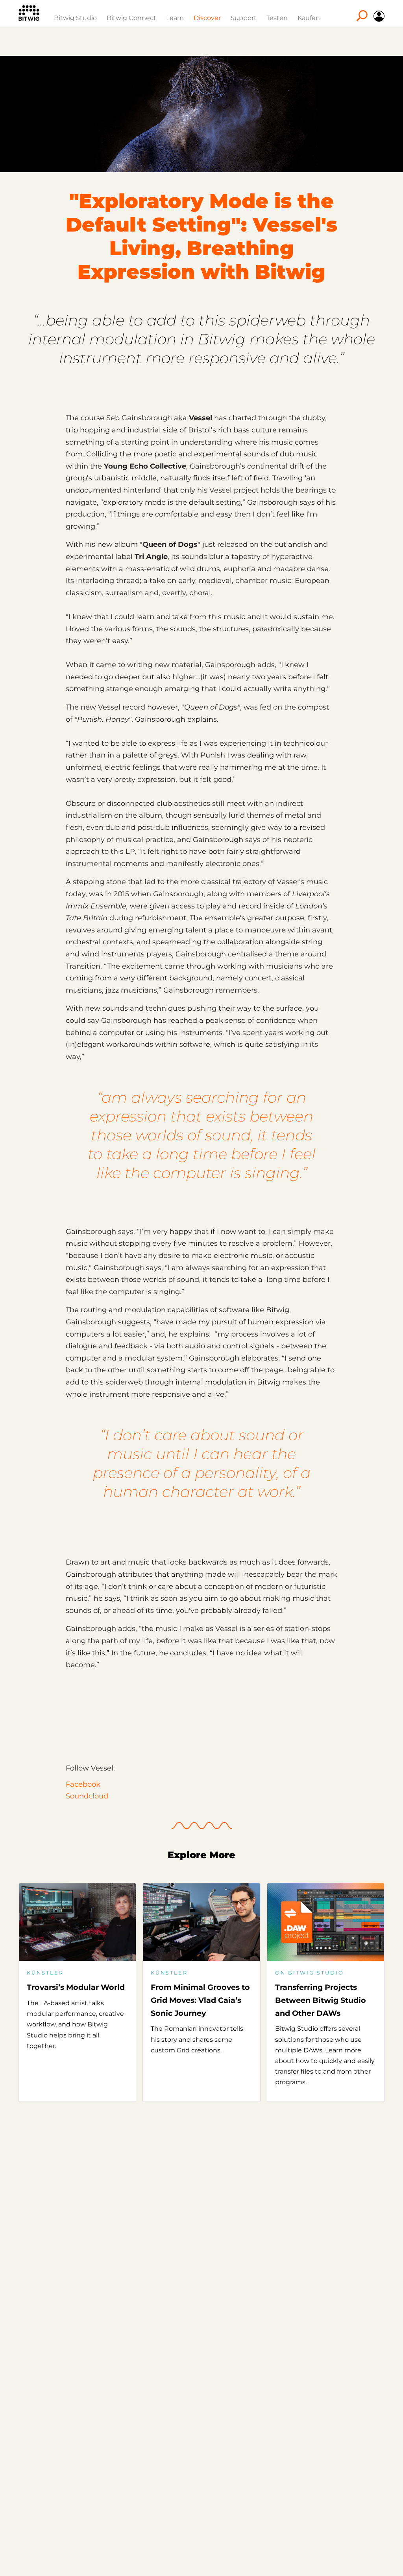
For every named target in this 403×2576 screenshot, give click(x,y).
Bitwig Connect (131, 18)
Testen (277, 18)
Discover (207, 18)
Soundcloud (87, 1796)
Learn (175, 18)
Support (244, 18)
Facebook (83, 1784)
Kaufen (309, 18)
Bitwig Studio (75, 18)
